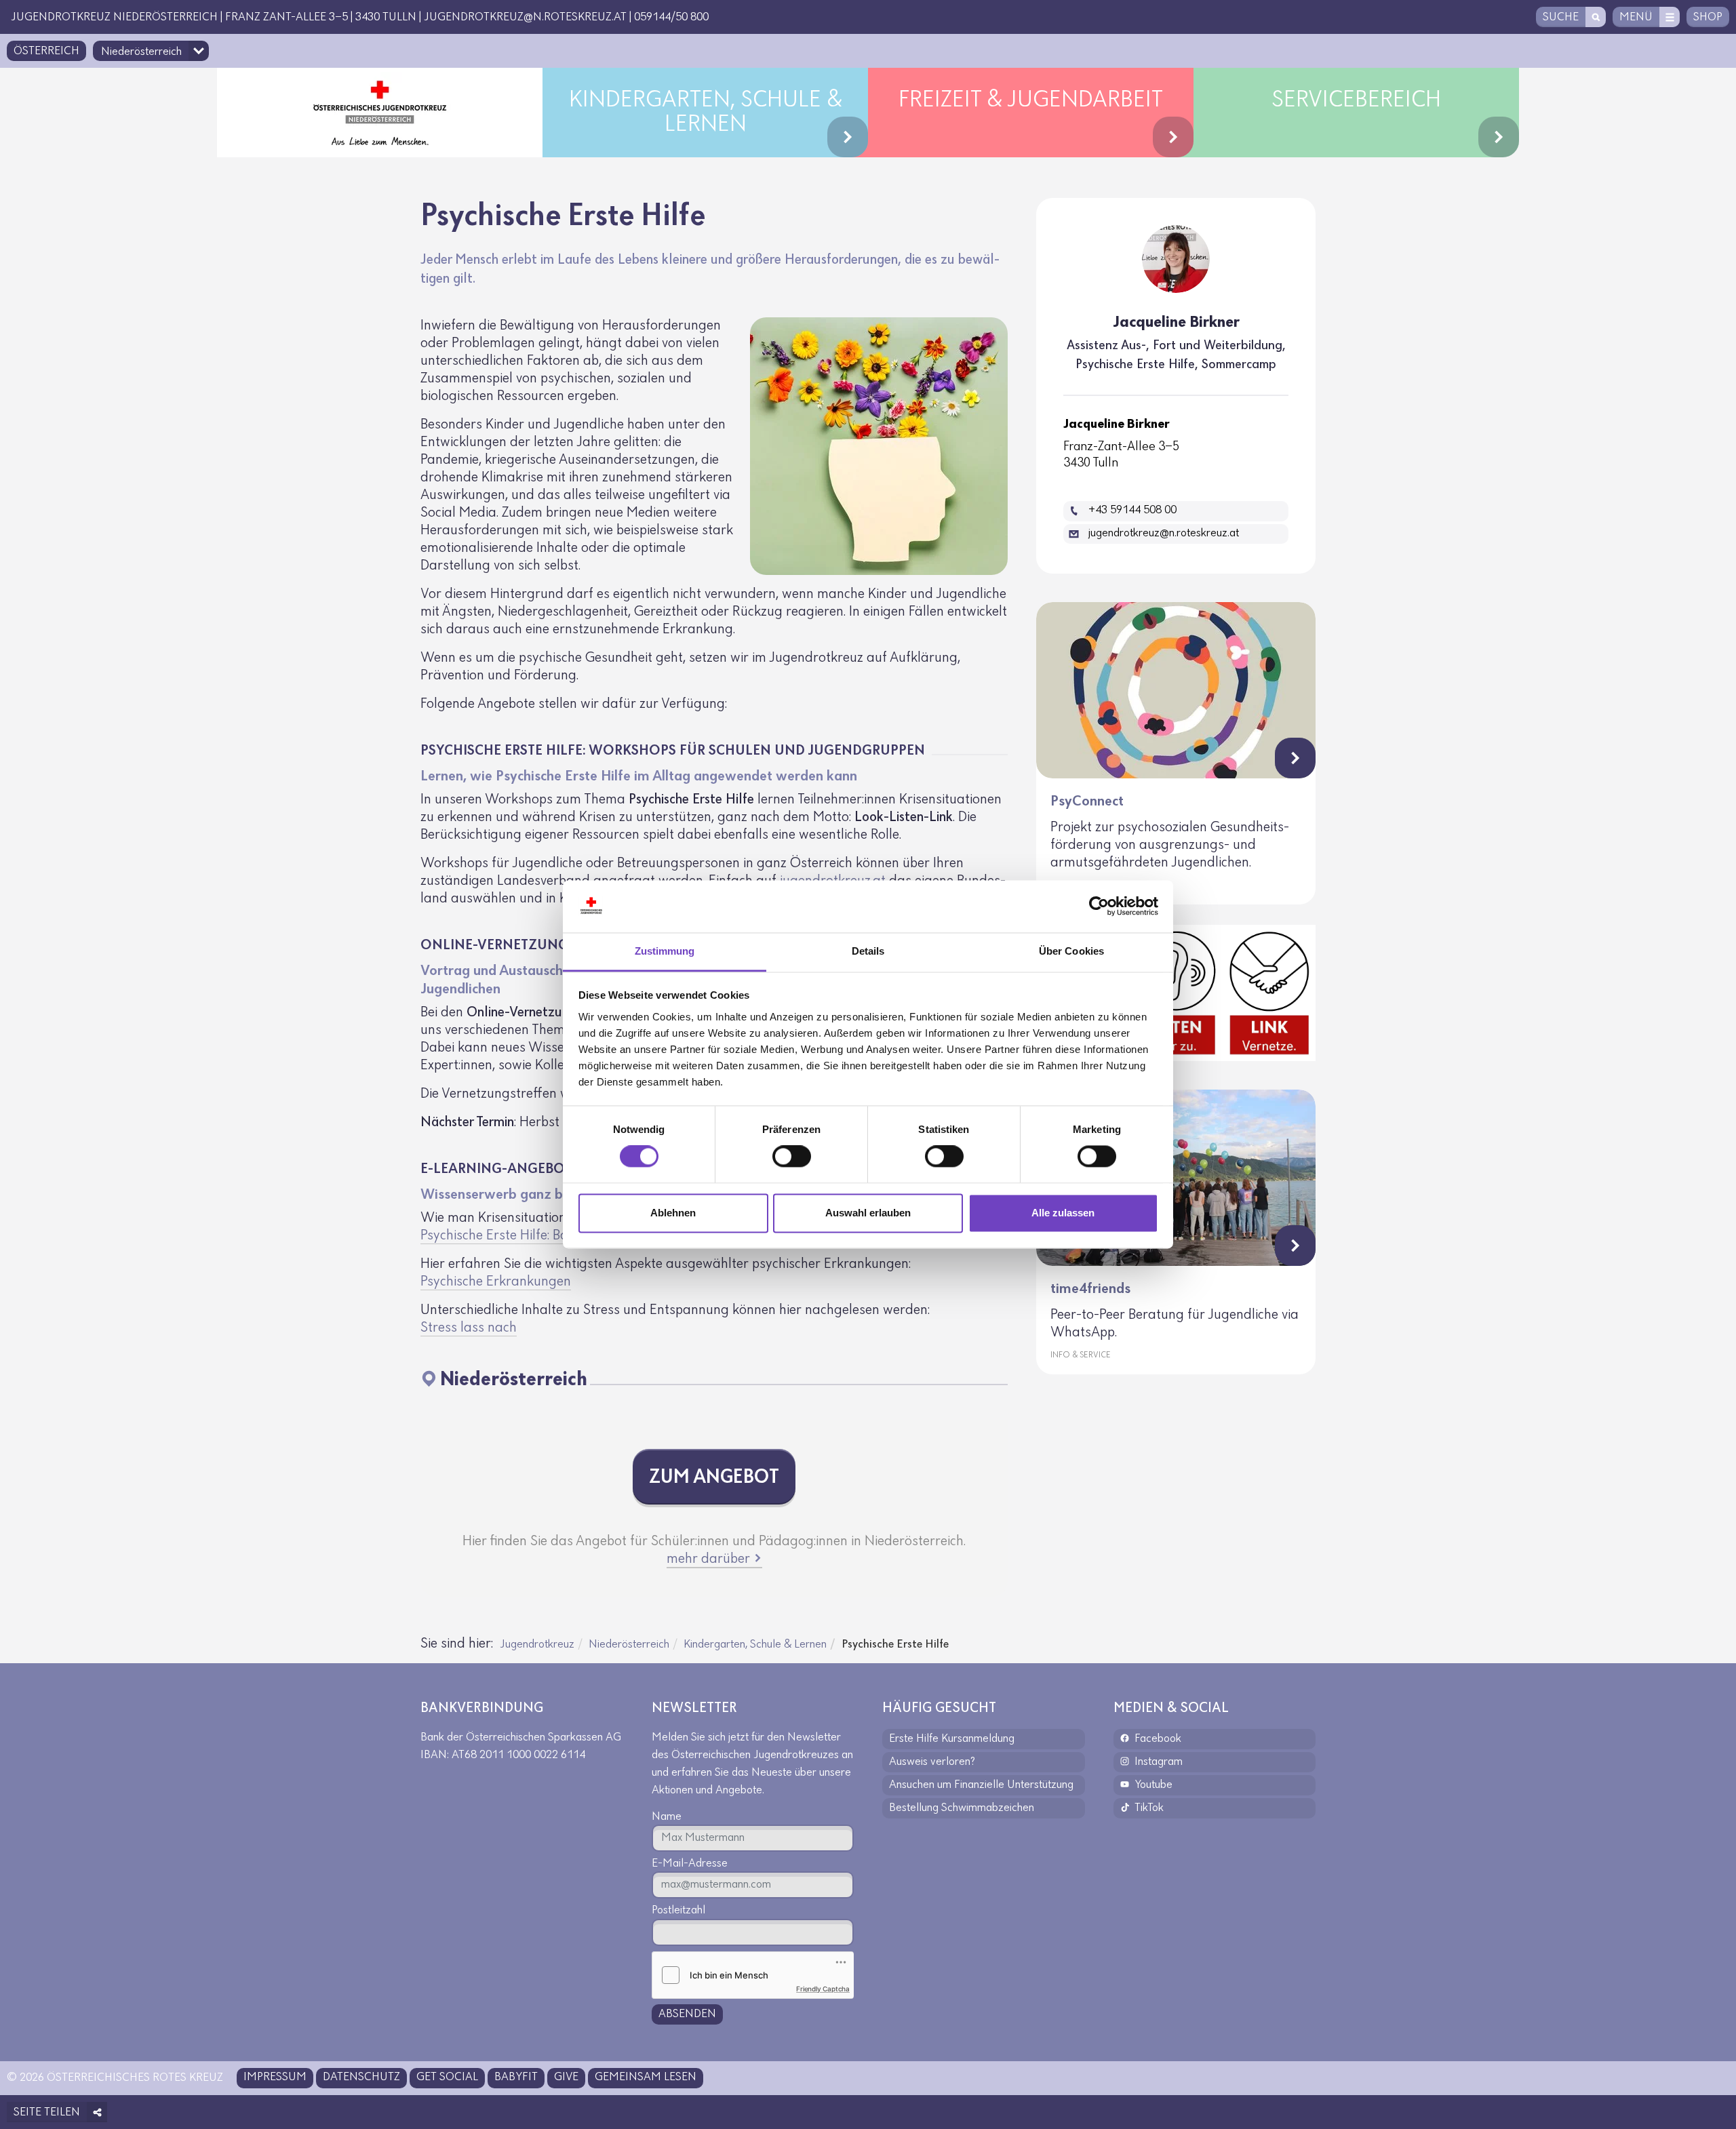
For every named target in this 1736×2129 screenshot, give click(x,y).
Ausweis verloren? (932, 1762)
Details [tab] (868, 951)
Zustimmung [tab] (665, 951)
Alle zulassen (1063, 1213)
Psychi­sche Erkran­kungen (496, 1282)
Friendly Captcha (823, 1989)
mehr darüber (710, 1559)
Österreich (46, 52)
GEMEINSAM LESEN (646, 2077)
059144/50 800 (671, 18)
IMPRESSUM (275, 2077)
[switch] (792, 1157)
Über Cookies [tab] (1071, 951)
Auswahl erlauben (868, 1213)
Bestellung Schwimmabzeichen (962, 1808)
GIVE (566, 2077)
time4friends (1090, 1289)
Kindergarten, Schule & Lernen (755, 1645)
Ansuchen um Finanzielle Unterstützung (981, 1785)
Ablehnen (673, 1213)
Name (667, 1817)
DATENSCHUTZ (361, 2077)
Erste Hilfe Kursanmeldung (952, 1739)
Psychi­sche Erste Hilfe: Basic (502, 1236)
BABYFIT (516, 2077)
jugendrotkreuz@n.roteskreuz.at (525, 18)
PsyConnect (1087, 802)
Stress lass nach (469, 1328)
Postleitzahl (678, 1911)
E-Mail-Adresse (690, 1864)
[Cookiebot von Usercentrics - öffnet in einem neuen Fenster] (1099, 907)
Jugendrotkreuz (537, 1645)
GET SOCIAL (447, 2077)
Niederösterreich (629, 1645)
